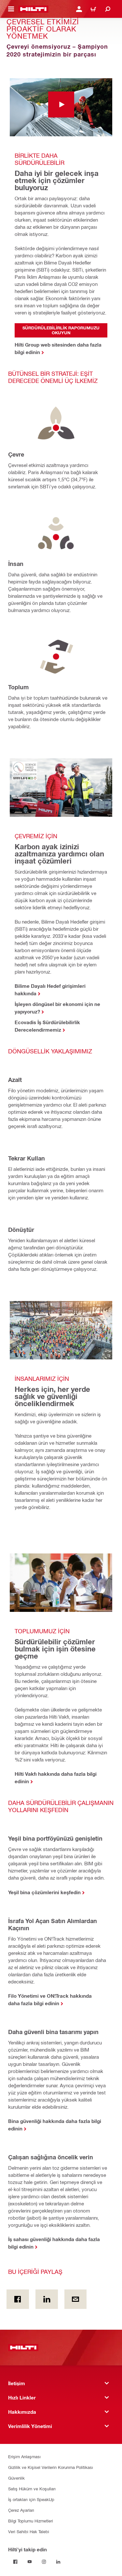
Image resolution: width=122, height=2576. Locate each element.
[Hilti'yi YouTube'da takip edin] (30, 2562)
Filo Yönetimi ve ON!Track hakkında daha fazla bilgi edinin (50, 1999)
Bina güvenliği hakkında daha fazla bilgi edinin (55, 2125)
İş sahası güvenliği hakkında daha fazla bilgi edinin (54, 2243)
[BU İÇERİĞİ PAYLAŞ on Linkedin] (47, 2299)
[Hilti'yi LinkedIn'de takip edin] (58, 2562)
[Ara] (108, 9)
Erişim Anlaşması (24, 2456)
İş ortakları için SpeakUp (31, 2499)
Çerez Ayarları (21, 2510)
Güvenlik (16, 2478)
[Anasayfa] (33, 9)
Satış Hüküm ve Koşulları (32, 2489)
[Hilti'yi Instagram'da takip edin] (44, 2562)
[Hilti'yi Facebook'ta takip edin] (15, 2562)
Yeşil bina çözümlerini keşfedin (44, 1892)
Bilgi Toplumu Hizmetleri (31, 2521)
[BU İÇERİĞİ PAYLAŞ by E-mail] (76, 2299)
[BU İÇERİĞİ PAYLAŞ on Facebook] (18, 2299)
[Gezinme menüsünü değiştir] (11, 9)
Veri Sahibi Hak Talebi (29, 2531)
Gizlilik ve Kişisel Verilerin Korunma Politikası (51, 2467)
